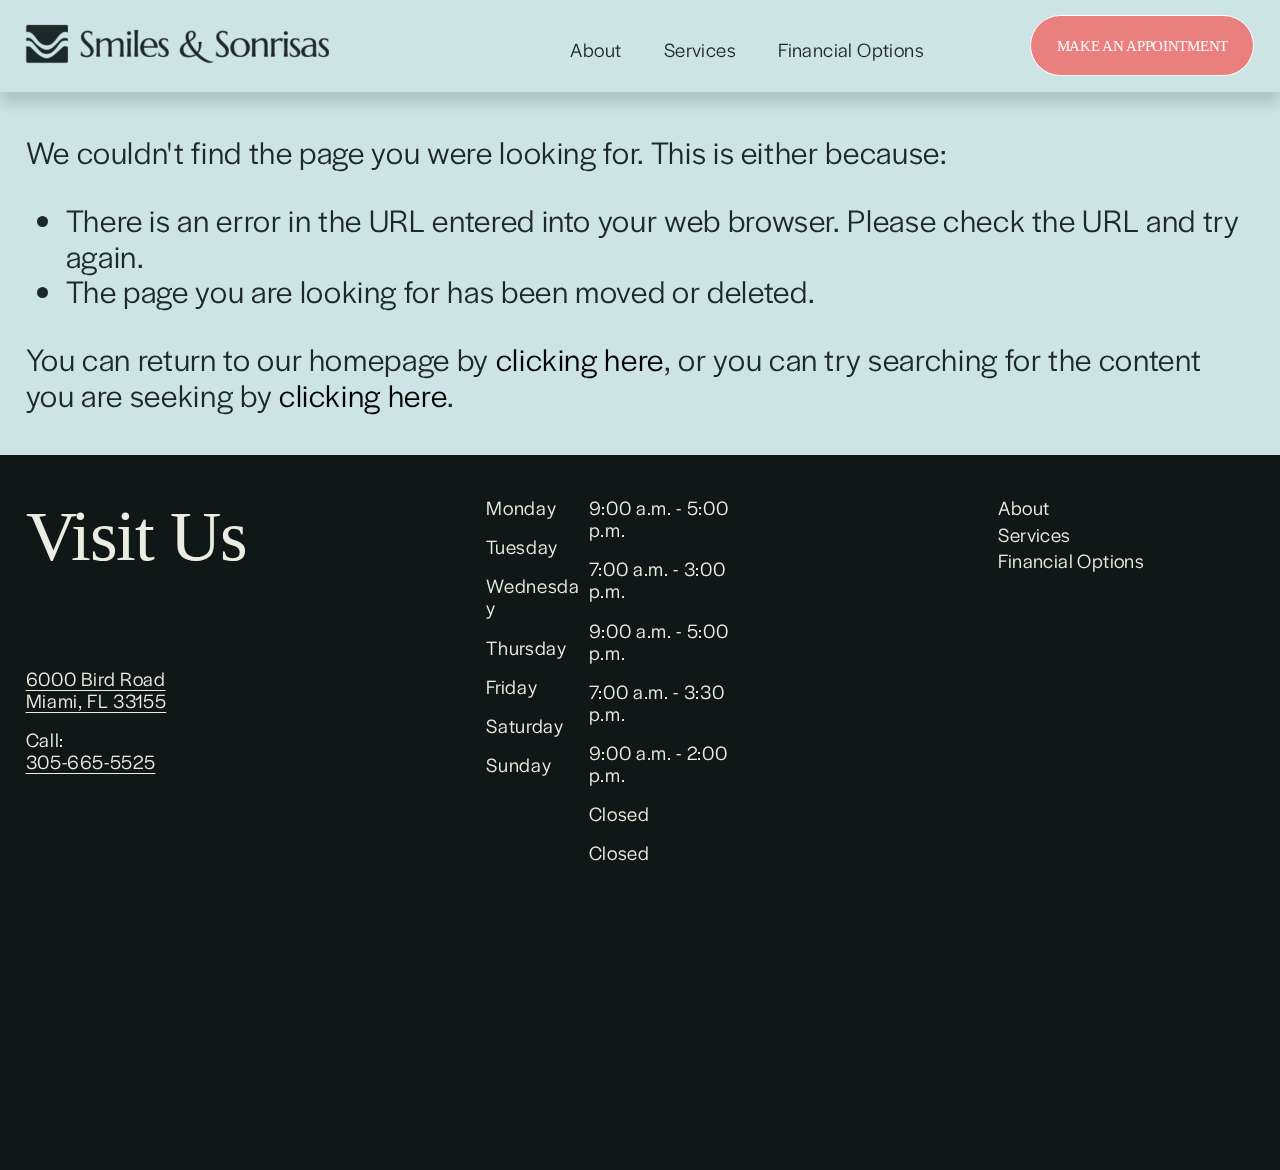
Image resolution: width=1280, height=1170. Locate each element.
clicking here (580, 358)
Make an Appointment (1142, 45)
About (595, 50)
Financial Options (851, 50)
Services (700, 50)
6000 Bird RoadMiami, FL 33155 (96, 690)
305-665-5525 (91, 762)
